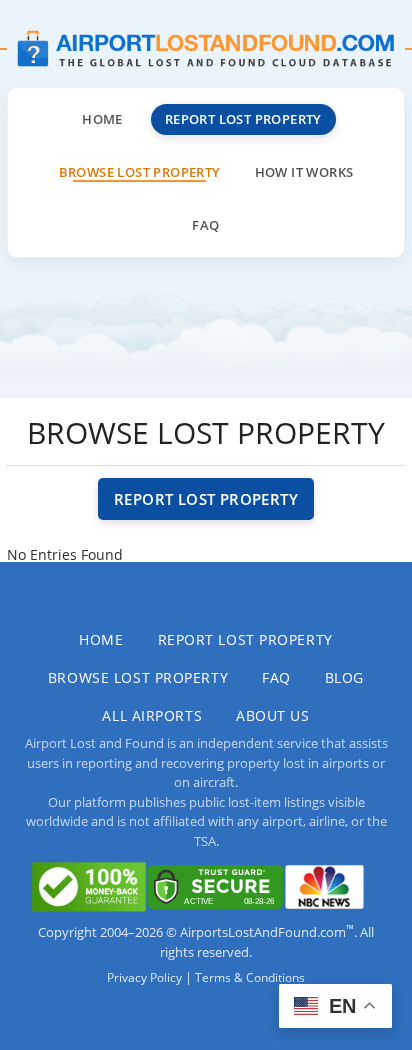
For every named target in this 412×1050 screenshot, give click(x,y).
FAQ (205, 225)
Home (102, 119)
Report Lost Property (243, 119)
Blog (344, 677)
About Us (272, 715)
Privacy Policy (144, 977)
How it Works (304, 172)
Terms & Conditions (250, 977)
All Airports (152, 715)
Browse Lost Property (140, 172)
